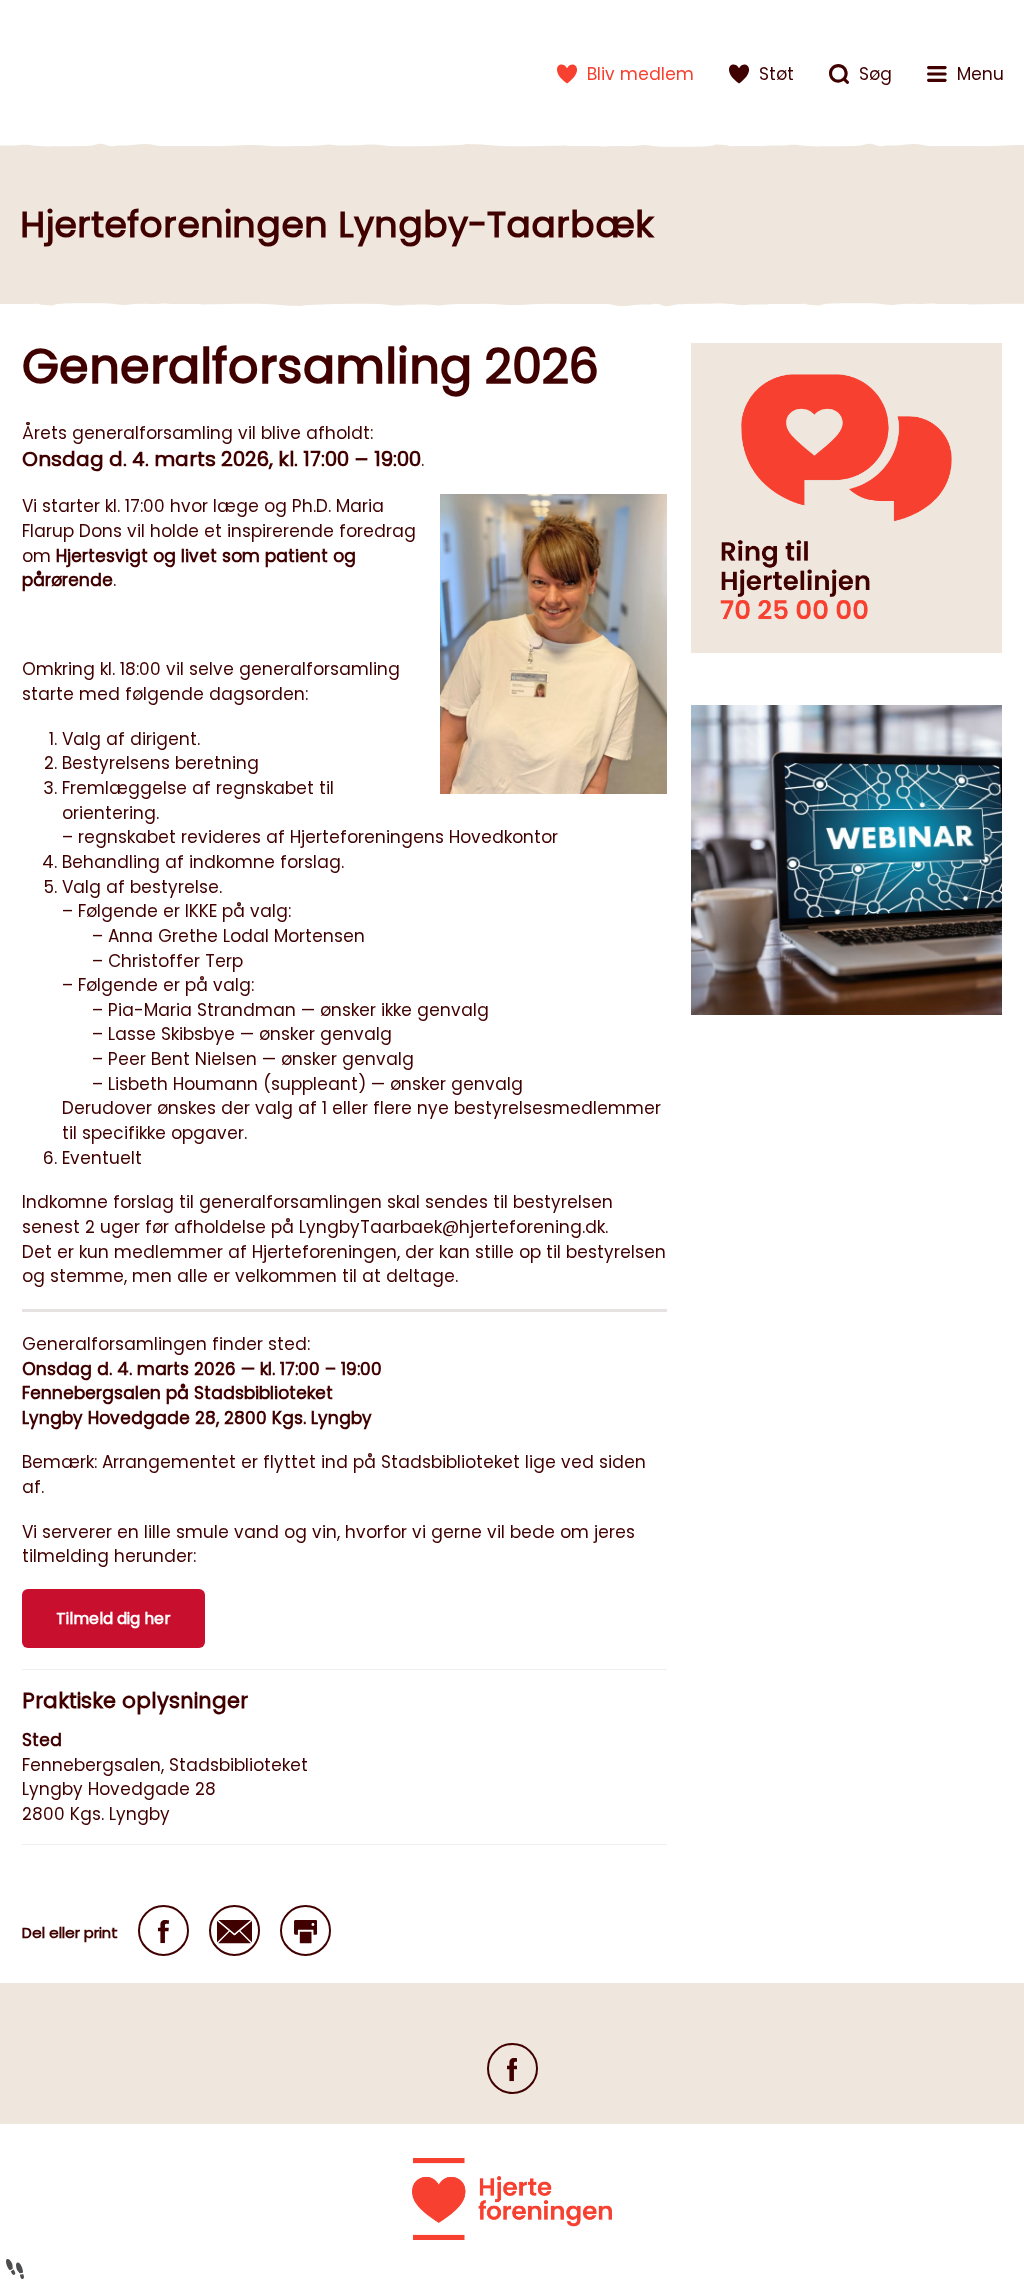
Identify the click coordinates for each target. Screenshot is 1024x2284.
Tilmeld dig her (113, 1618)
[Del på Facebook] (163, 1930)
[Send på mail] (234, 1930)
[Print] (305, 1930)
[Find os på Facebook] (512, 2068)
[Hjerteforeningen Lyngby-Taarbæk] (85, 70)
